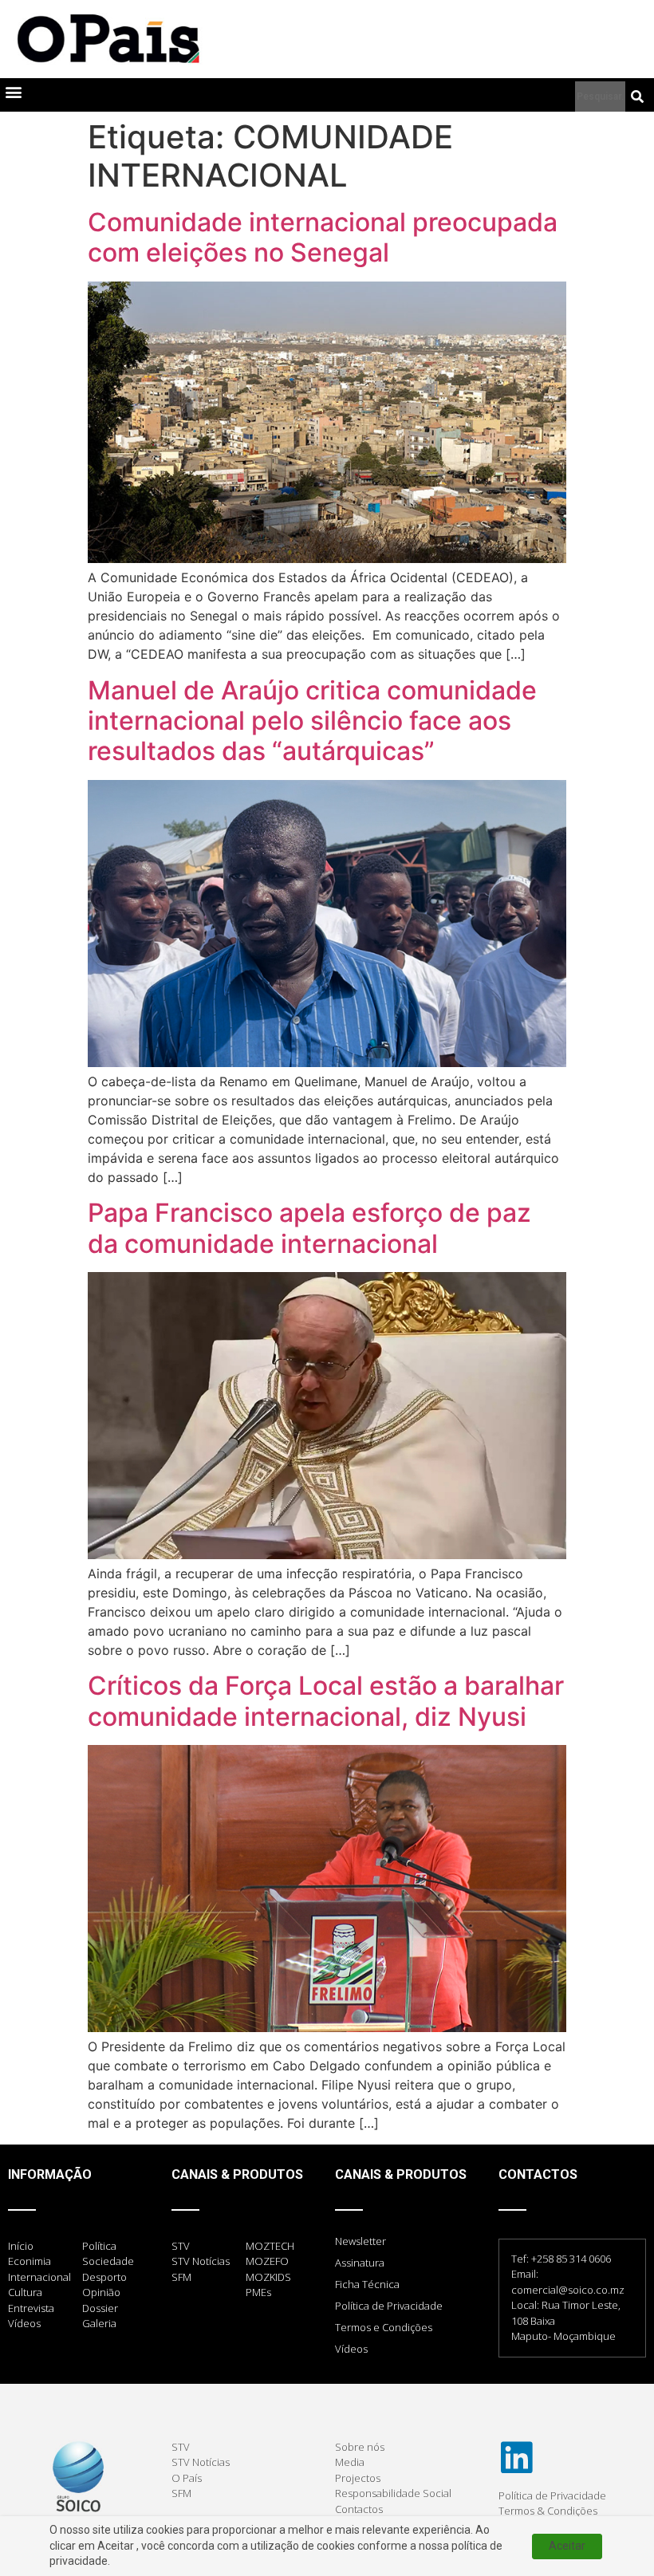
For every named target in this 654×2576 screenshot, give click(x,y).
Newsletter (360, 2241)
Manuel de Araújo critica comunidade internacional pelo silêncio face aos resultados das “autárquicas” (312, 721)
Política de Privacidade (389, 2306)
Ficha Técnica (367, 2284)
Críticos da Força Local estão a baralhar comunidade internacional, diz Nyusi (326, 1701)
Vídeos (351, 2349)
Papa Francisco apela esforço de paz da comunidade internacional (309, 1228)
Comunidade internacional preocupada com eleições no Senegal (323, 237)
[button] (13, 91)
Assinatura (360, 2263)
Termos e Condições (384, 2327)
